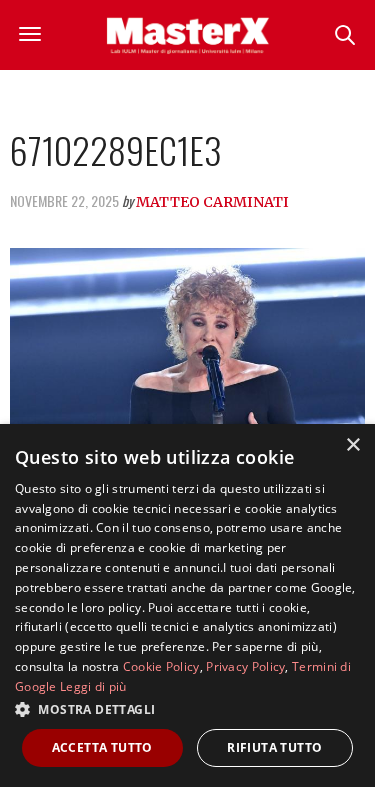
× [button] (352, 445)
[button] (187, 709)
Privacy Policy (245, 666)
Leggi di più (93, 686)
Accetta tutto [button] (102, 747)
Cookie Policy (161, 666)
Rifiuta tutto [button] (274, 747)
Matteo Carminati (212, 202)
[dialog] (187, 605)
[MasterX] (188, 35)
